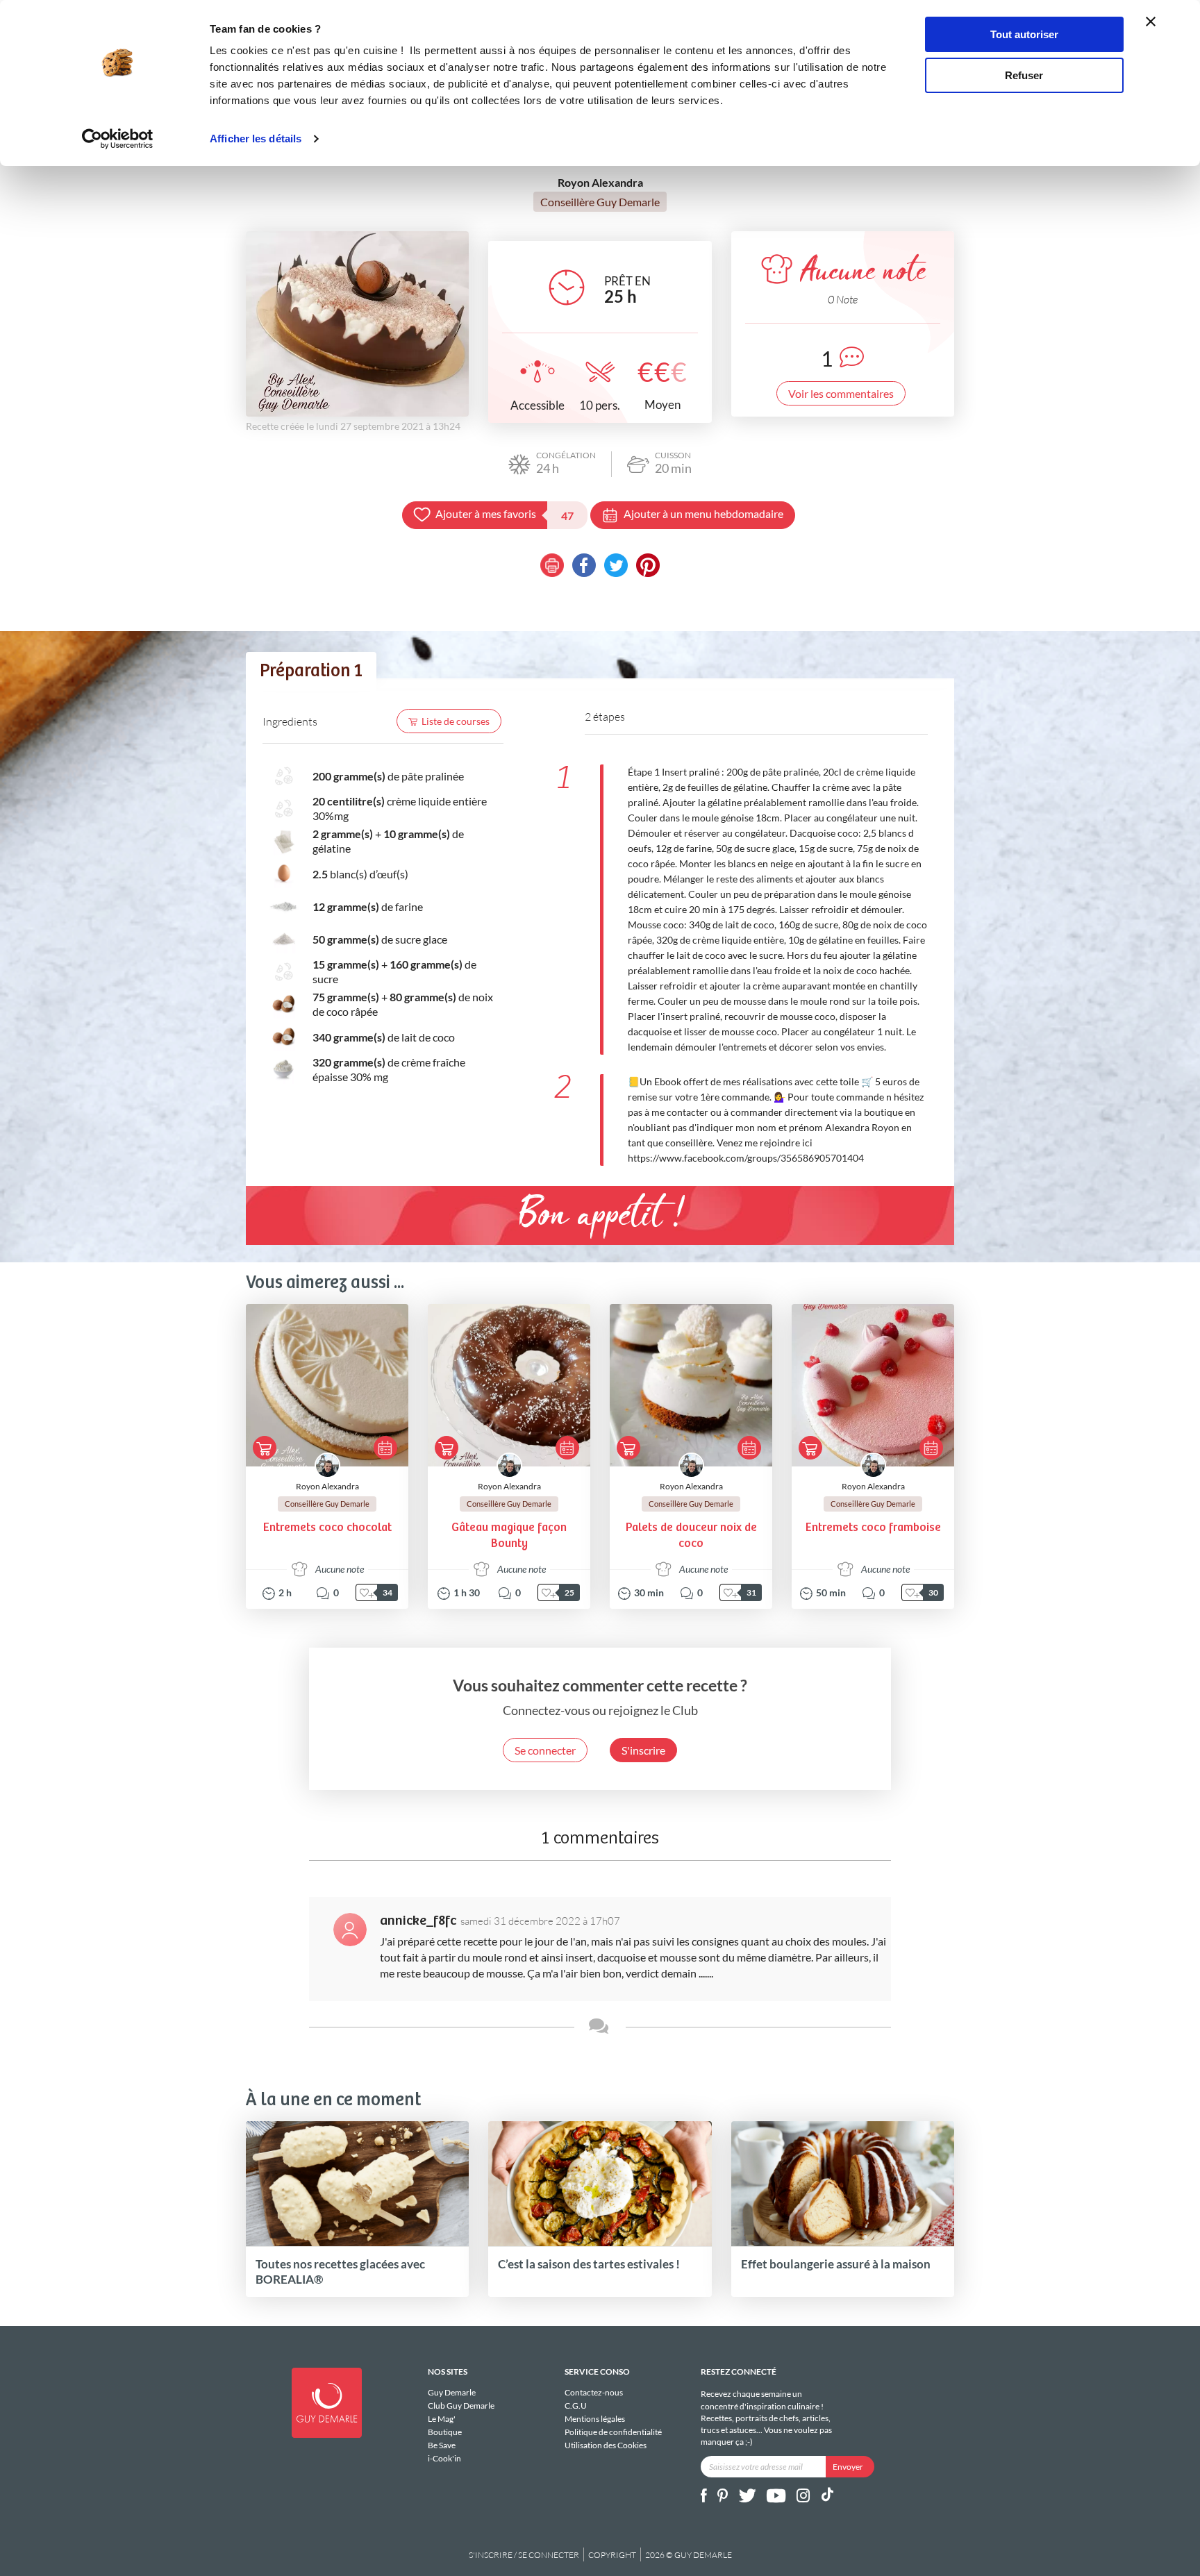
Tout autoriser (1024, 34)
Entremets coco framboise (873, 1528)
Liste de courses (456, 721)
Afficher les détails (256, 139)
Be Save (442, 2445)
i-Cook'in (444, 2458)
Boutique (445, 2432)
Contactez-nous (594, 2393)
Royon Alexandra (327, 1486)
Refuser (1024, 75)
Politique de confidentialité (613, 2432)
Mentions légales (595, 2419)
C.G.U (576, 2406)
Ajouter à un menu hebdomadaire (703, 513)
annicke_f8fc (418, 1921)
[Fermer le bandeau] (1151, 22)
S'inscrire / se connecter (524, 2555)
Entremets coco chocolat (327, 1528)
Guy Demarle (452, 2393)
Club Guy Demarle (461, 2406)
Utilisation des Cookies (606, 2445)
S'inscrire (643, 1750)
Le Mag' (442, 2419)
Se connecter (545, 1750)
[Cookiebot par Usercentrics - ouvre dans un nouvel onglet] (118, 139)
